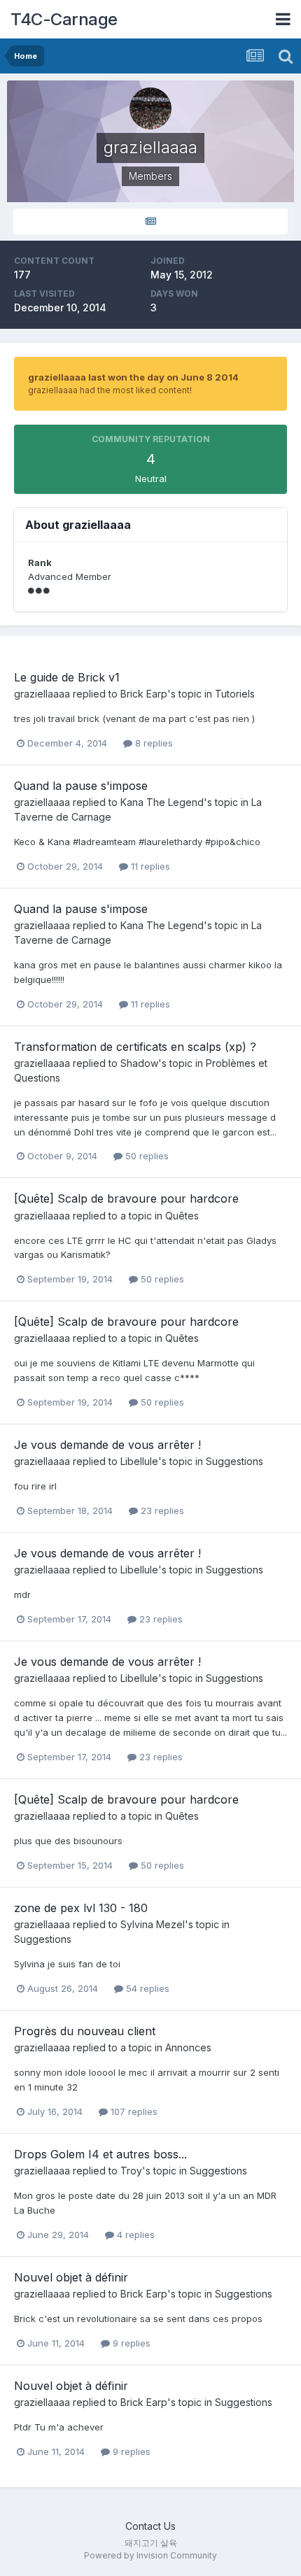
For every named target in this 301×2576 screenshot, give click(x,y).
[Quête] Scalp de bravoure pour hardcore (126, 1198)
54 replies (146, 1988)
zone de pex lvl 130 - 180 (81, 1908)
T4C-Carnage (64, 19)
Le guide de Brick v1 (67, 677)
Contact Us (150, 2526)
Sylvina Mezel (153, 1924)
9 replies (130, 2343)
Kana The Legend (162, 802)
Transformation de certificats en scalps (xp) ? (135, 1047)
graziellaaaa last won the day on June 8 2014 (133, 377)
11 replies (149, 866)
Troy (131, 2171)
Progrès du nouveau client (85, 2031)
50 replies (146, 1156)
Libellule (139, 1461)
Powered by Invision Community (150, 2555)
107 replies (133, 2111)
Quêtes (182, 1216)
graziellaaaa (42, 694)
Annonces (188, 2047)
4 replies (134, 2235)
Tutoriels (235, 694)
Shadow (139, 1063)
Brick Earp (144, 694)
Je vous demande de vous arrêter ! (107, 1445)
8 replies (153, 743)
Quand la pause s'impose (81, 786)
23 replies (161, 1510)
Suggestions (234, 1461)
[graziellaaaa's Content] (150, 221)
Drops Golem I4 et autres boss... (100, 2154)
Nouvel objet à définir (71, 2277)
